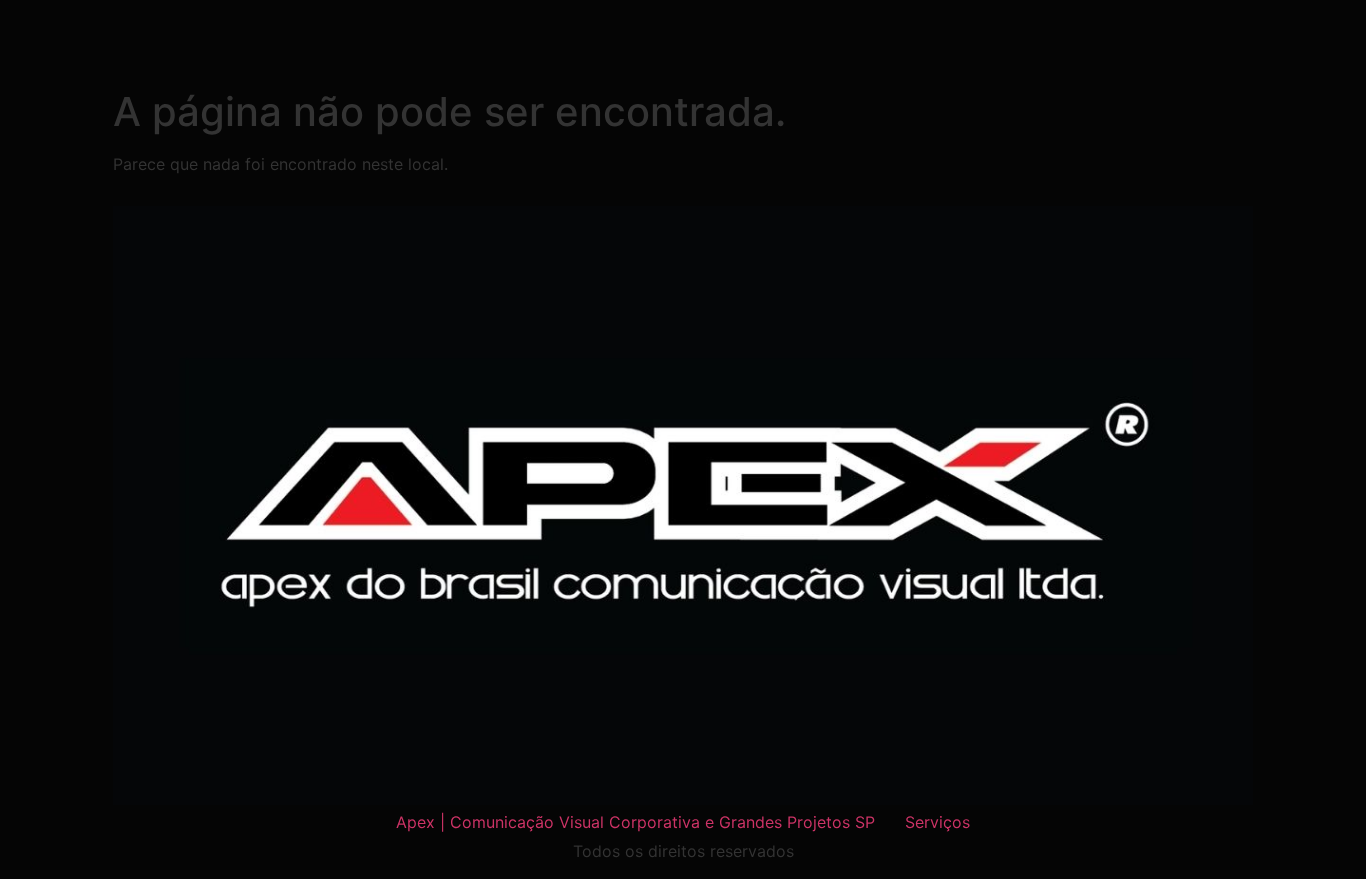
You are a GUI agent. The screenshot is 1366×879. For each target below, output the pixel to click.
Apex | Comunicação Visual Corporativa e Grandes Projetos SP (635, 822)
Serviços (937, 822)
